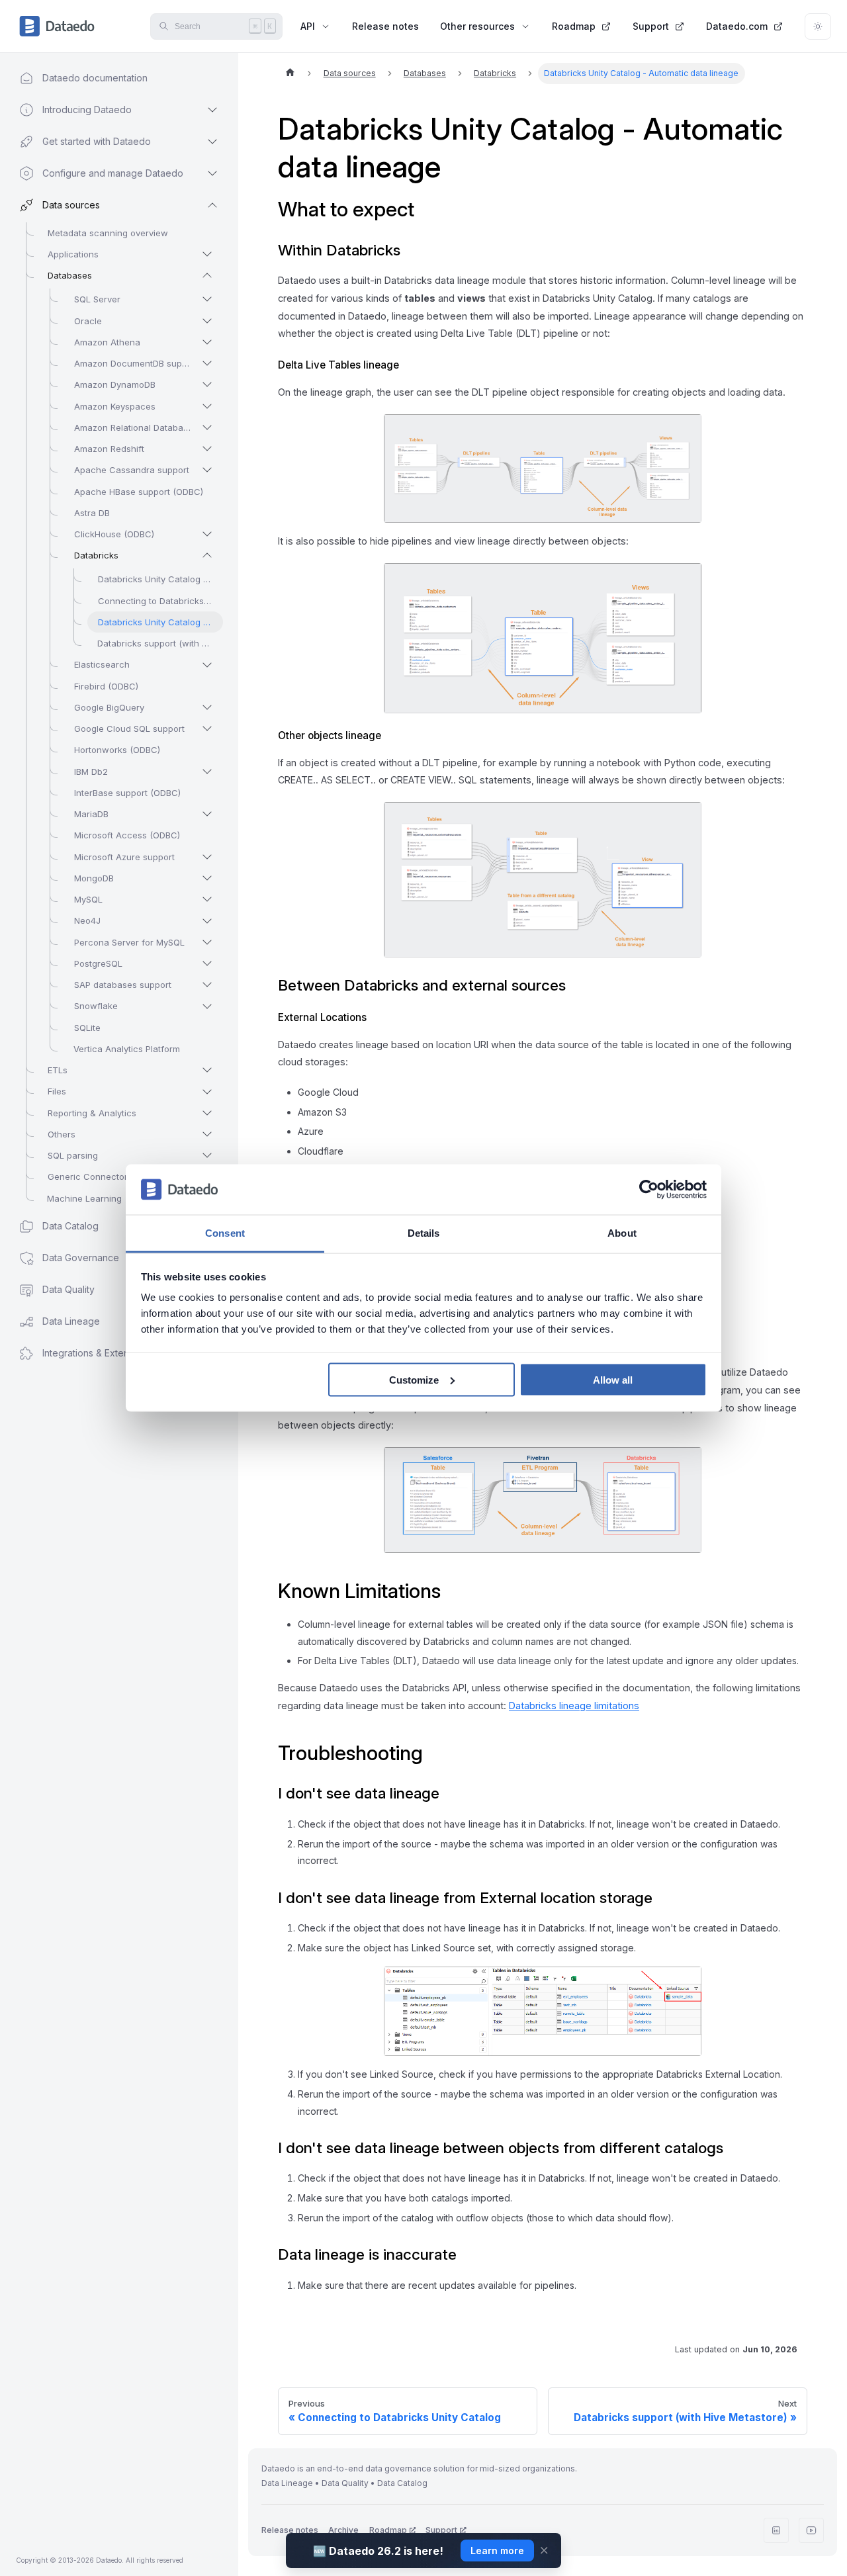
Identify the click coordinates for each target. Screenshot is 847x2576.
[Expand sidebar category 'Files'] (207, 1092)
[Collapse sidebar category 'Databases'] (207, 275)
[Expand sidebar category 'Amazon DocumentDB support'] (207, 363)
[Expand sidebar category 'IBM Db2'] (207, 772)
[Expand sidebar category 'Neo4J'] (207, 921)
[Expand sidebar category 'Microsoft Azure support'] (207, 857)
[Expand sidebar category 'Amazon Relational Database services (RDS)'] (207, 427)
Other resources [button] (477, 26)
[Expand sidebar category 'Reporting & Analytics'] (207, 1113)
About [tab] (622, 1233)
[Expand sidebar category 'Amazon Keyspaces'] (207, 406)
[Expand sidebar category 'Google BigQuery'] (207, 707)
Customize (414, 1379)
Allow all (613, 1379)
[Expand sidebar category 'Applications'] (207, 254)
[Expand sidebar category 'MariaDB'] (207, 814)
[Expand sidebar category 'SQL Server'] (207, 299)
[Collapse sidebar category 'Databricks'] (207, 555)
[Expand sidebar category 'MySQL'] (207, 899)
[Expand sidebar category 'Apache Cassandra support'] (207, 470)
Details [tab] (424, 1233)
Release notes (385, 26)
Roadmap (574, 26)
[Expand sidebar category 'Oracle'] (207, 321)
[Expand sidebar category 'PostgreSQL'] (207, 963)
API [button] (308, 26)
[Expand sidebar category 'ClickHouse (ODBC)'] (207, 534)
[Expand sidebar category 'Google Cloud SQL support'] (207, 729)
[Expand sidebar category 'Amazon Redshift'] (207, 449)
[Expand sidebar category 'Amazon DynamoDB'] (207, 384)
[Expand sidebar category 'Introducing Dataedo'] (212, 110)
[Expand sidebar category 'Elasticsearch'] (207, 665)
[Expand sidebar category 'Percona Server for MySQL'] (207, 942)
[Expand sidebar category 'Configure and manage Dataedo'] (212, 173)
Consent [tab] (225, 1233)
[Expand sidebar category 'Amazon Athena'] (207, 342)
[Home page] (290, 73)
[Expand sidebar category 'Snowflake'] (207, 1006)
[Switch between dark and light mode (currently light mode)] (818, 26)
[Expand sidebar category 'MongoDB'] (207, 878)
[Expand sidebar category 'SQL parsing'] (207, 1155)
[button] (106, 1353)
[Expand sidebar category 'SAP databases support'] (207, 985)
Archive (343, 2530)
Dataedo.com (737, 26)
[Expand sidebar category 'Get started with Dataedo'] (212, 142)
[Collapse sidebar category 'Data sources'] (212, 205)
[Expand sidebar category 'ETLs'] (207, 1070)
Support (651, 26)
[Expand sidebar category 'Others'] (207, 1134)
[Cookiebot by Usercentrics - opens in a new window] (649, 1190)
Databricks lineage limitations (574, 1706)
